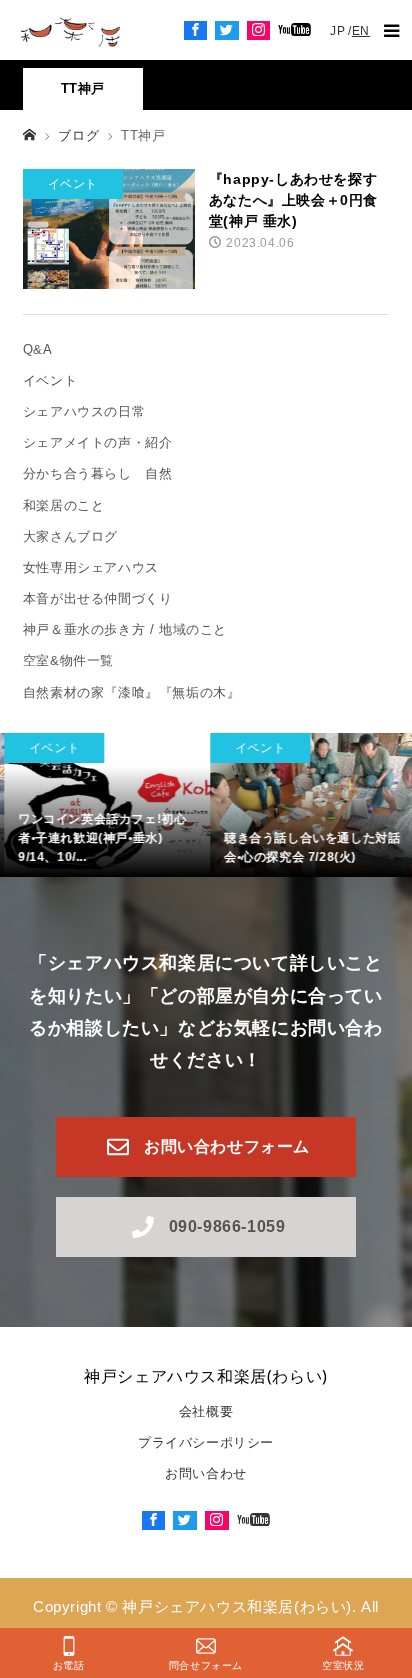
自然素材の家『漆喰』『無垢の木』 (132, 692)
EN (361, 31)
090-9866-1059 (227, 1226)
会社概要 (206, 1411)
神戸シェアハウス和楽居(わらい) (206, 1376)
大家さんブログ (70, 536)
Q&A (38, 349)
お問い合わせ (206, 1473)
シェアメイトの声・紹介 (104, 442)
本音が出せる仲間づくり (98, 598)
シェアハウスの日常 (84, 411)
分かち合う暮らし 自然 (98, 473)
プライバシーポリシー (206, 1442)
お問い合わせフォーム (227, 1146)
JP (337, 31)
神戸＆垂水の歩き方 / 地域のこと (125, 629)
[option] (103, 805)
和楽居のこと (64, 505)
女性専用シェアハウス (91, 567)
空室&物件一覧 (68, 660)
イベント (50, 380)
